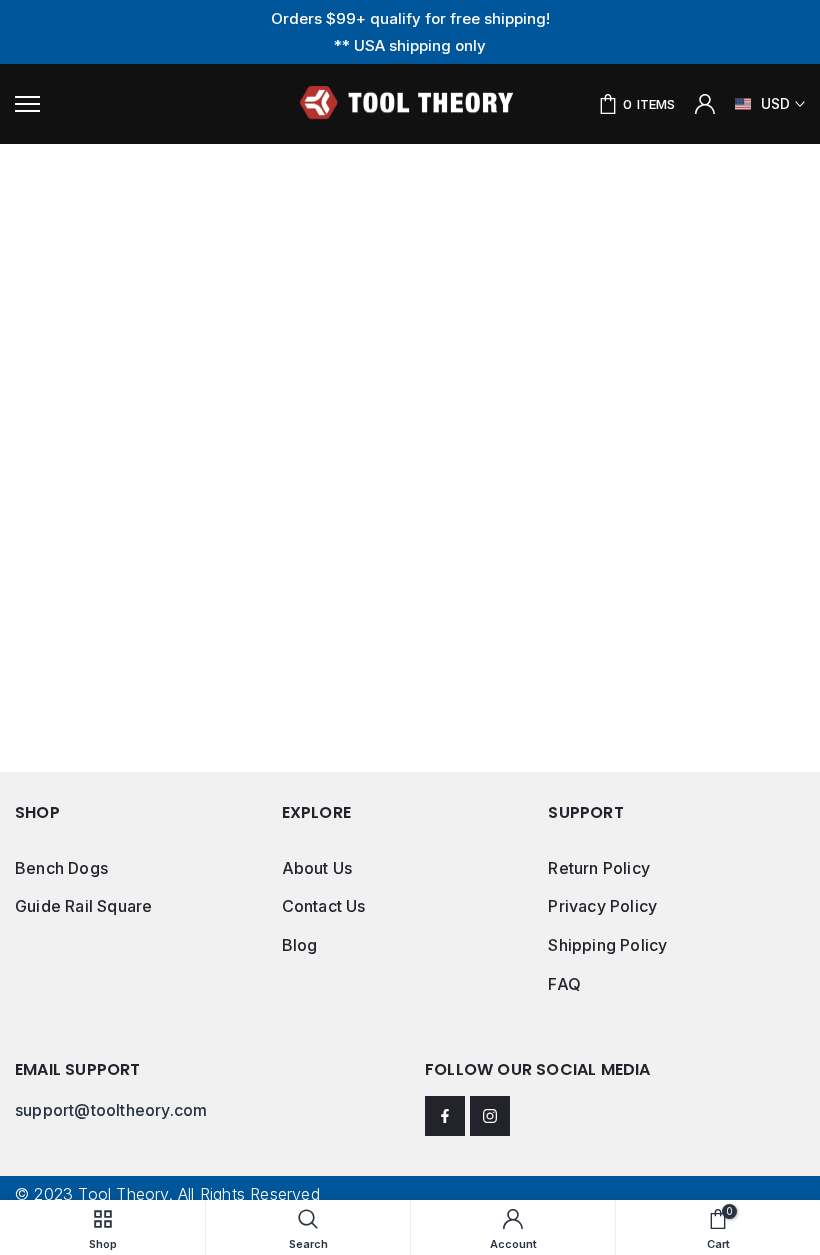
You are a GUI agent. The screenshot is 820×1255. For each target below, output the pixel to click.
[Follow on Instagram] (490, 1116)
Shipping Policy (607, 945)
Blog (300, 945)
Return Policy (599, 868)
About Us (317, 868)
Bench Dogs (61, 868)
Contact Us (324, 906)
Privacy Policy (602, 906)
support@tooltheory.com (111, 1110)
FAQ (564, 984)
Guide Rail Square (83, 906)
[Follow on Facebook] (445, 1116)
